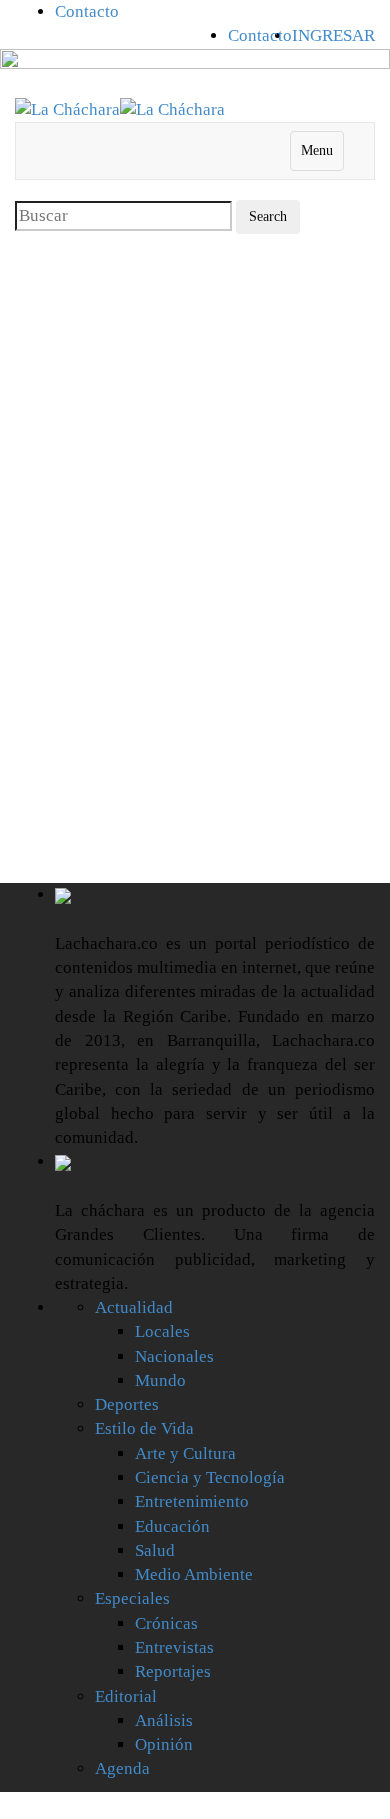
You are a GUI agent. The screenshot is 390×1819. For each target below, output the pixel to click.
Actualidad (134, 1307)
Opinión (164, 1744)
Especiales (132, 1598)
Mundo (160, 1380)
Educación (172, 1526)
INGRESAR (333, 35)
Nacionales (174, 1356)
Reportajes (173, 1671)
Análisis (164, 1720)
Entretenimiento (192, 1501)
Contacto (87, 11)
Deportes (127, 1404)
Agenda (122, 1768)
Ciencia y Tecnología (210, 1477)
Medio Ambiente (194, 1574)
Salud (155, 1550)
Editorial (126, 1696)
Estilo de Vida (144, 1428)
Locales (162, 1331)
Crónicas (166, 1623)
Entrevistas (174, 1647)
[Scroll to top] (13, 1805)
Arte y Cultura (185, 1453)
